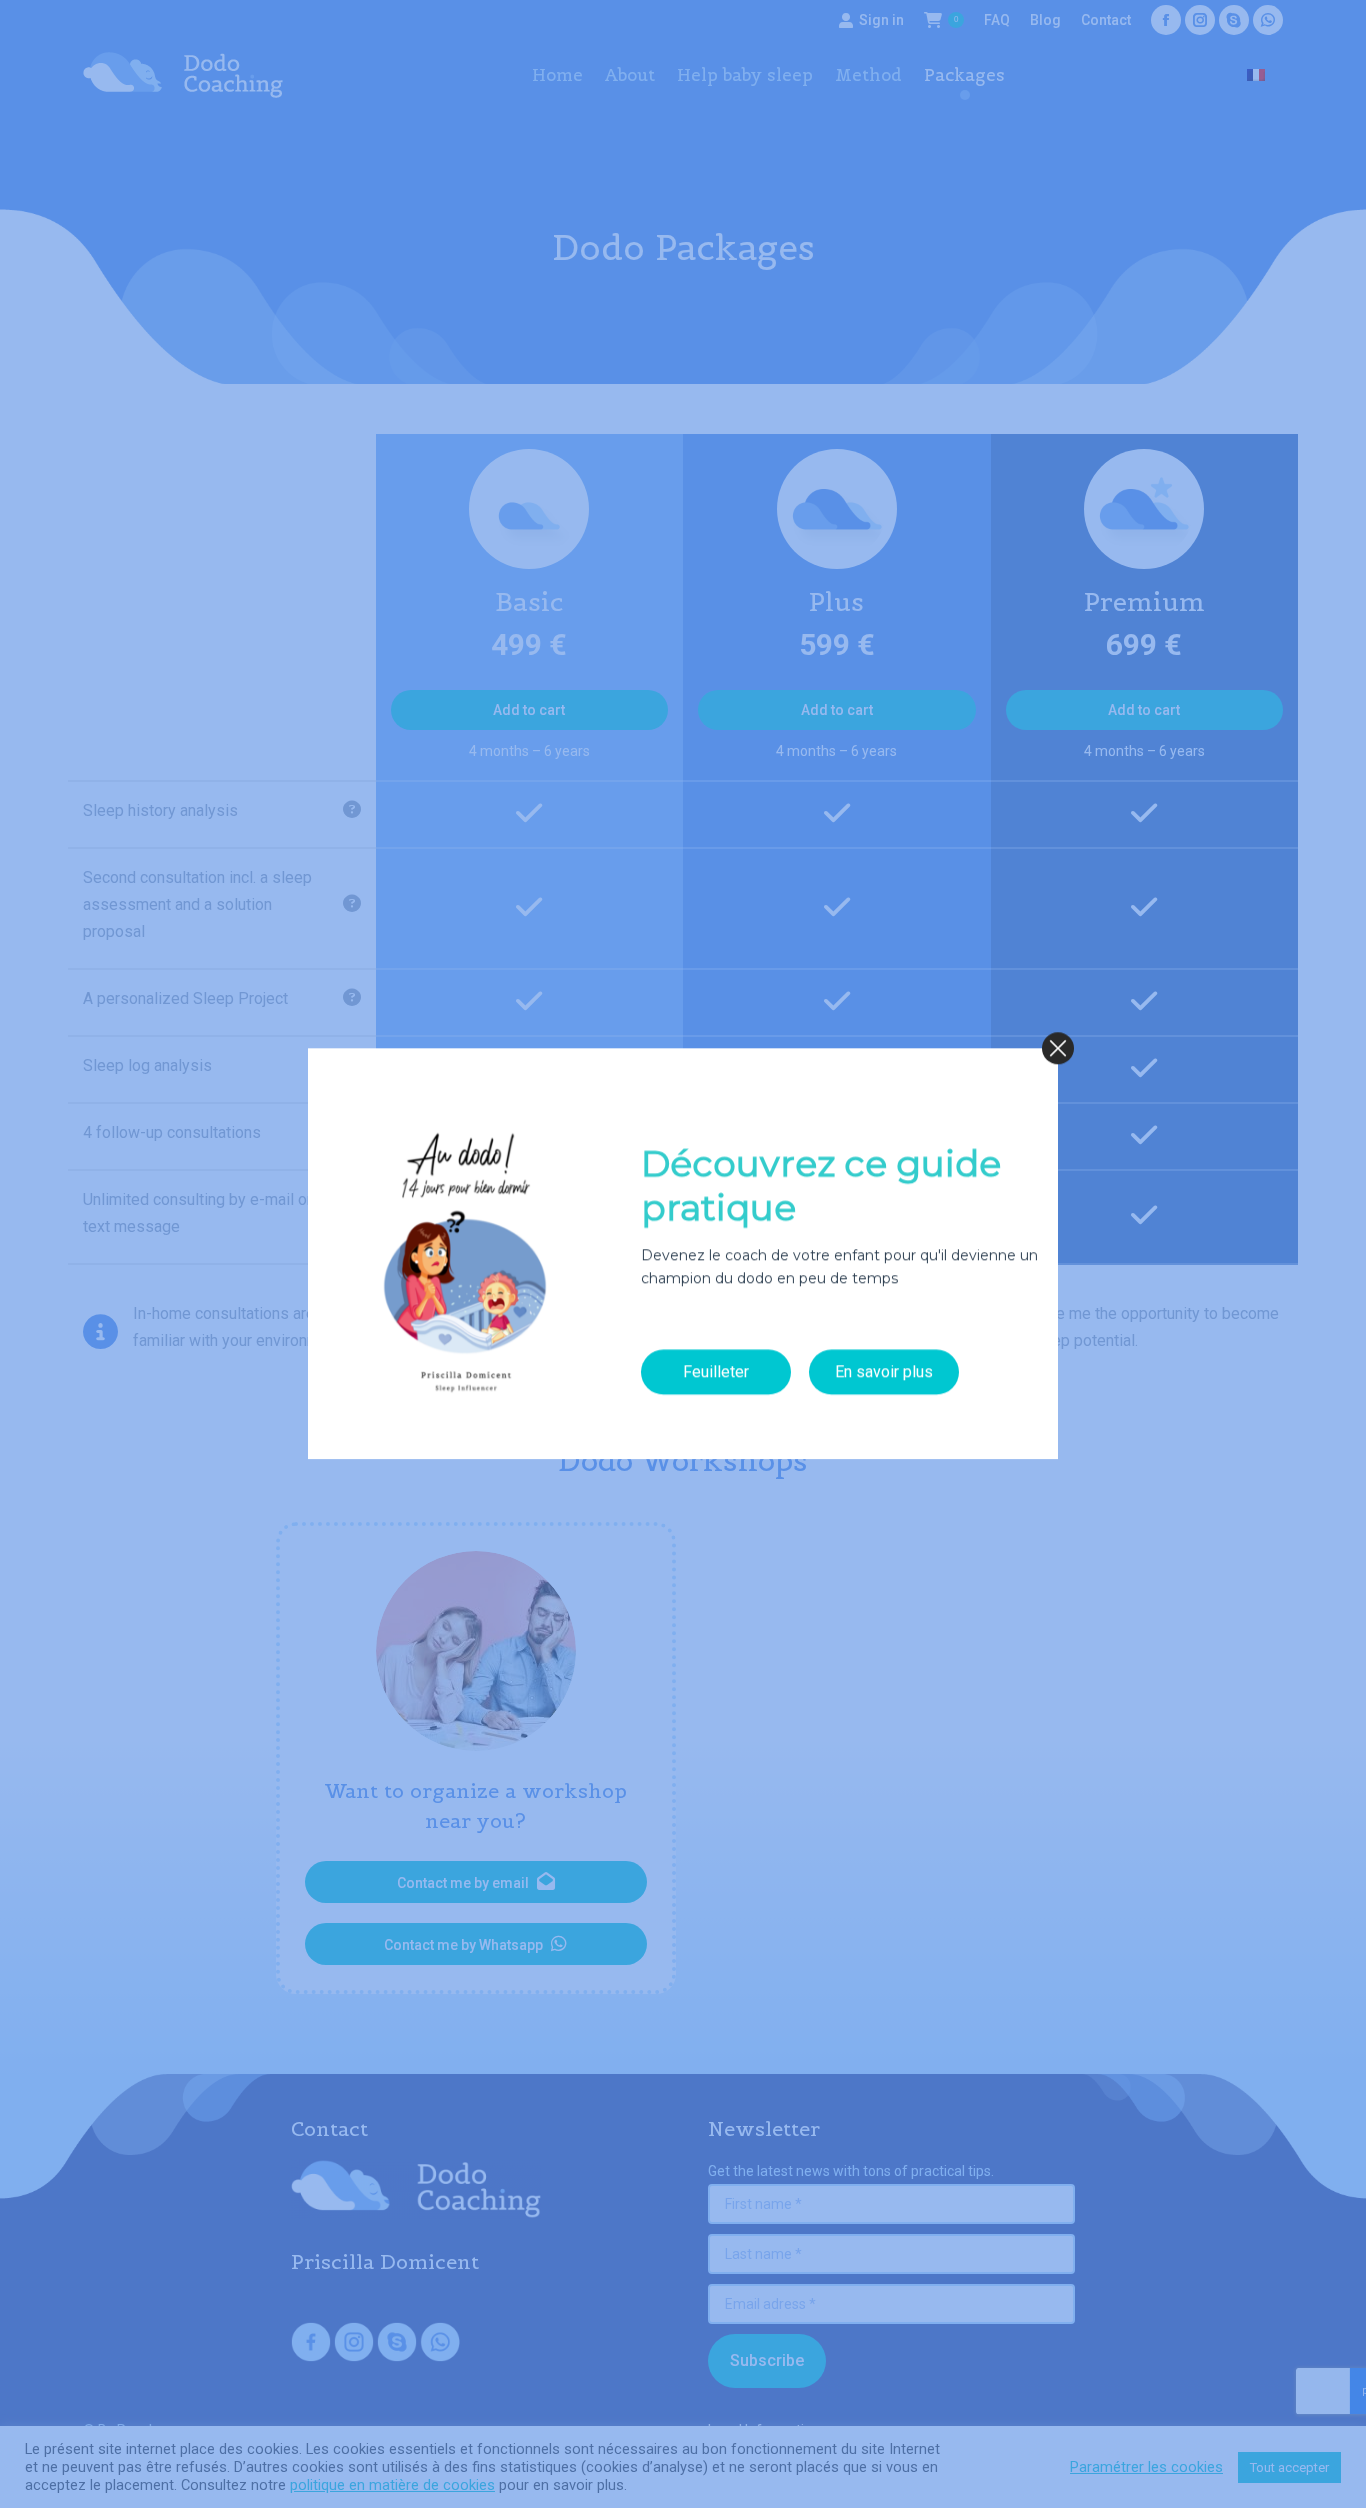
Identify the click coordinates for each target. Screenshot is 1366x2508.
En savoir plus (884, 1371)
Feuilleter (716, 1371)
